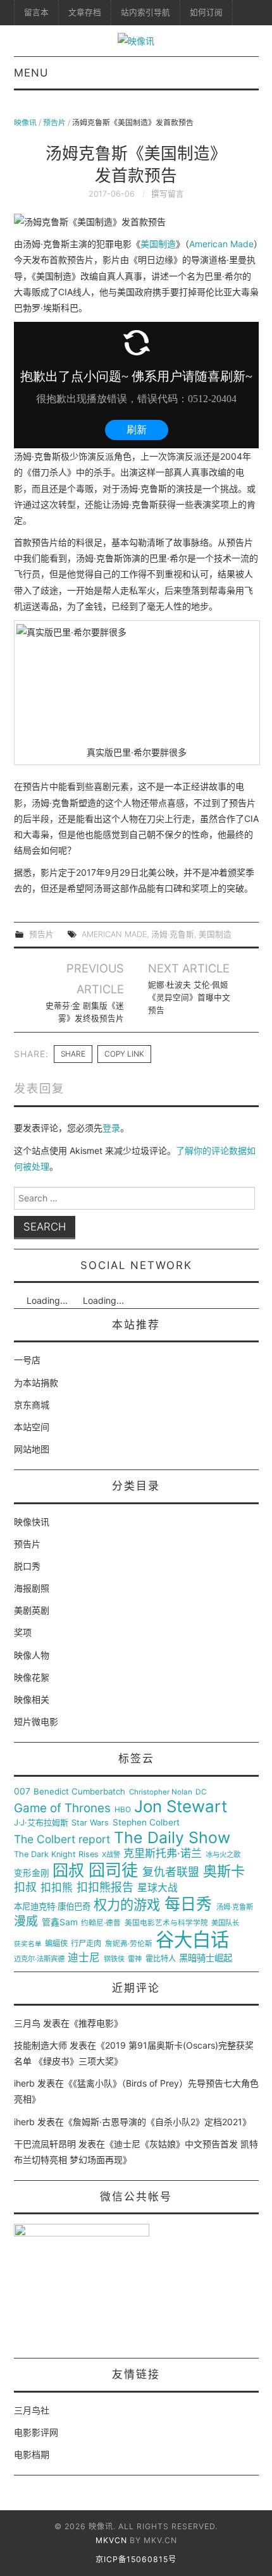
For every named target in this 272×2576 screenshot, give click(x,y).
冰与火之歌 (223, 1855)
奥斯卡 (224, 1871)
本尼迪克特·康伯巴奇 (52, 1907)
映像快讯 (32, 1522)
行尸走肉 (86, 1944)
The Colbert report (62, 1839)
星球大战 (158, 1888)
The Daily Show (172, 1838)
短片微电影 (36, 1721)
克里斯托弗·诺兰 (163, 1854)
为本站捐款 (36, 1383)
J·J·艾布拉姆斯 (41, 1823)
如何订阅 (206, 12)
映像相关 (32, 1699)
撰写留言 (168, 194)
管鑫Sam (60, 1922)
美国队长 (225, 1923)
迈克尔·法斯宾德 (39, 1959)
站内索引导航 (145, 12)
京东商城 (32, 1405)
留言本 (36, 12)
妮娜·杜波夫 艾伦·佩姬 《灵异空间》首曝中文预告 (189, 997)
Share (73, 1054)
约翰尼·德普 (101, 1923)
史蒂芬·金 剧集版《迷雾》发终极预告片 (84, 1012)
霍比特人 (161, 1959)
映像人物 (32, 1655)
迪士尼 (84, 1958)
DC (201, 1792)
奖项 (23, 1632)
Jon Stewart (181, 1806)
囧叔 (68, 1871)
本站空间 (32, 1427)
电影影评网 (36, 2432)
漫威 (26, 1922)
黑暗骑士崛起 (206, 1958)
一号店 (27, 1360)
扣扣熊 (57, 1888)
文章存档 (85, 12)
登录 (111, 1128)
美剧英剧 (32, 1610)
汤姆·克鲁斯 (173, 934)
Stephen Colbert (146, 1823)
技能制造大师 (40, 2045)
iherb (24, 2083)
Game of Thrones (62, 1808)
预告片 (54, 122)
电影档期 (32, 2454)
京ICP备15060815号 (136, 2559)
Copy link (124, 1054)
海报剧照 (32, 1588)
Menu (31, 73)
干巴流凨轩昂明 (45, 2144)
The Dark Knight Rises (56, 1855)
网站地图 (32, 1449)
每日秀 (188, 1904)
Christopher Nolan (161, 1792)
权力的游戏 (127, 1905)
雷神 (135, 1959)
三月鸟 (27, 2023)
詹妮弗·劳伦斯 (129, 1944)
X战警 (111, 1855)
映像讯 (25, 122)
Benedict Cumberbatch (79, 1792)
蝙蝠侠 (56, 1944)
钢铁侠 (114, 1959)
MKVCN (111, 2540)
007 (22, 1791)
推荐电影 (96, 2023)
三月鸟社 (32, 2410)
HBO (123, 1810)
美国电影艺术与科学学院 (166, 1923)
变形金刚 (32, 1873)
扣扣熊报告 (105, 1887)
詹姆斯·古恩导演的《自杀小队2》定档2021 (158, 2122)
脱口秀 (27, 1566)
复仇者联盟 (171, 1872)
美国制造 (158, 244)
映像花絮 (32, 1677)
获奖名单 (28, 1944)
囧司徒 (113, 1870)
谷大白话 (192, 1940)
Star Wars (90, 1823)
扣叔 (25, 1887)
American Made (221, 244)
